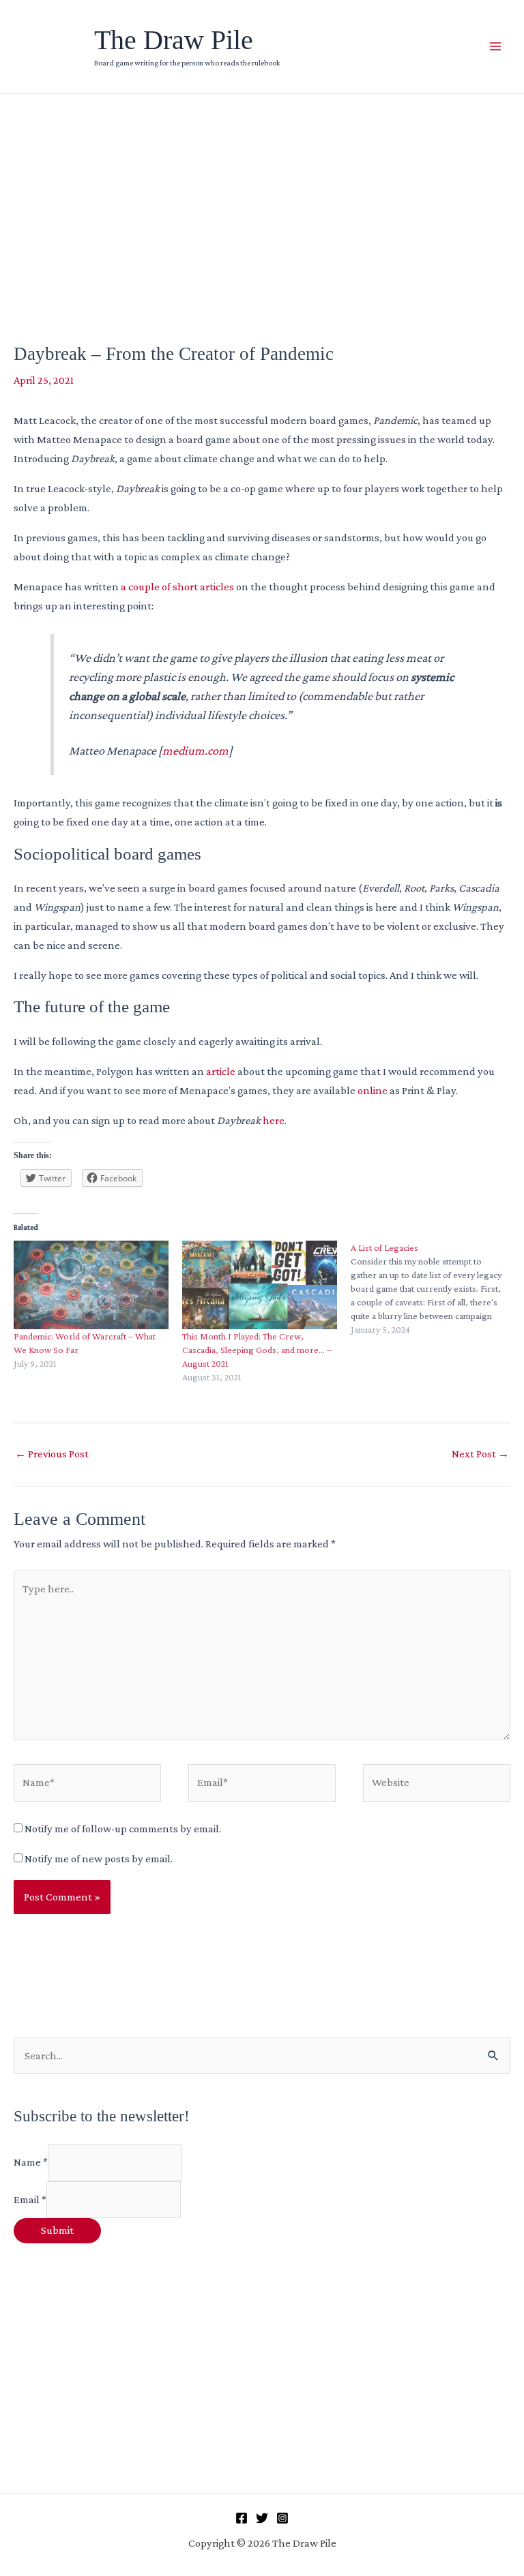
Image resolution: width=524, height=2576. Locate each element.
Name (31, 2163)
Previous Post (52, 1454)
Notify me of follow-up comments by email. (123, 1829)
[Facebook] (242, 2518)
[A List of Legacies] (435, 1288)
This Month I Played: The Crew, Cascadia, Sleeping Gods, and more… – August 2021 (257, 1350)
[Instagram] (282, 2518)
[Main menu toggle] (495, 47)
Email (30, 2199)
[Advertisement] (262, 196)
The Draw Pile (174, 40)
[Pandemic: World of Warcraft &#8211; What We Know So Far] (91, 1285)
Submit (57, 2230)
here (274, 1120)
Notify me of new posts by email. (99, 1859)
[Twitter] (262, 2518)
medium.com (195, 751)
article (221, 1071)
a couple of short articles (177, 587)
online (373, 1090)
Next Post (480, 1454)
